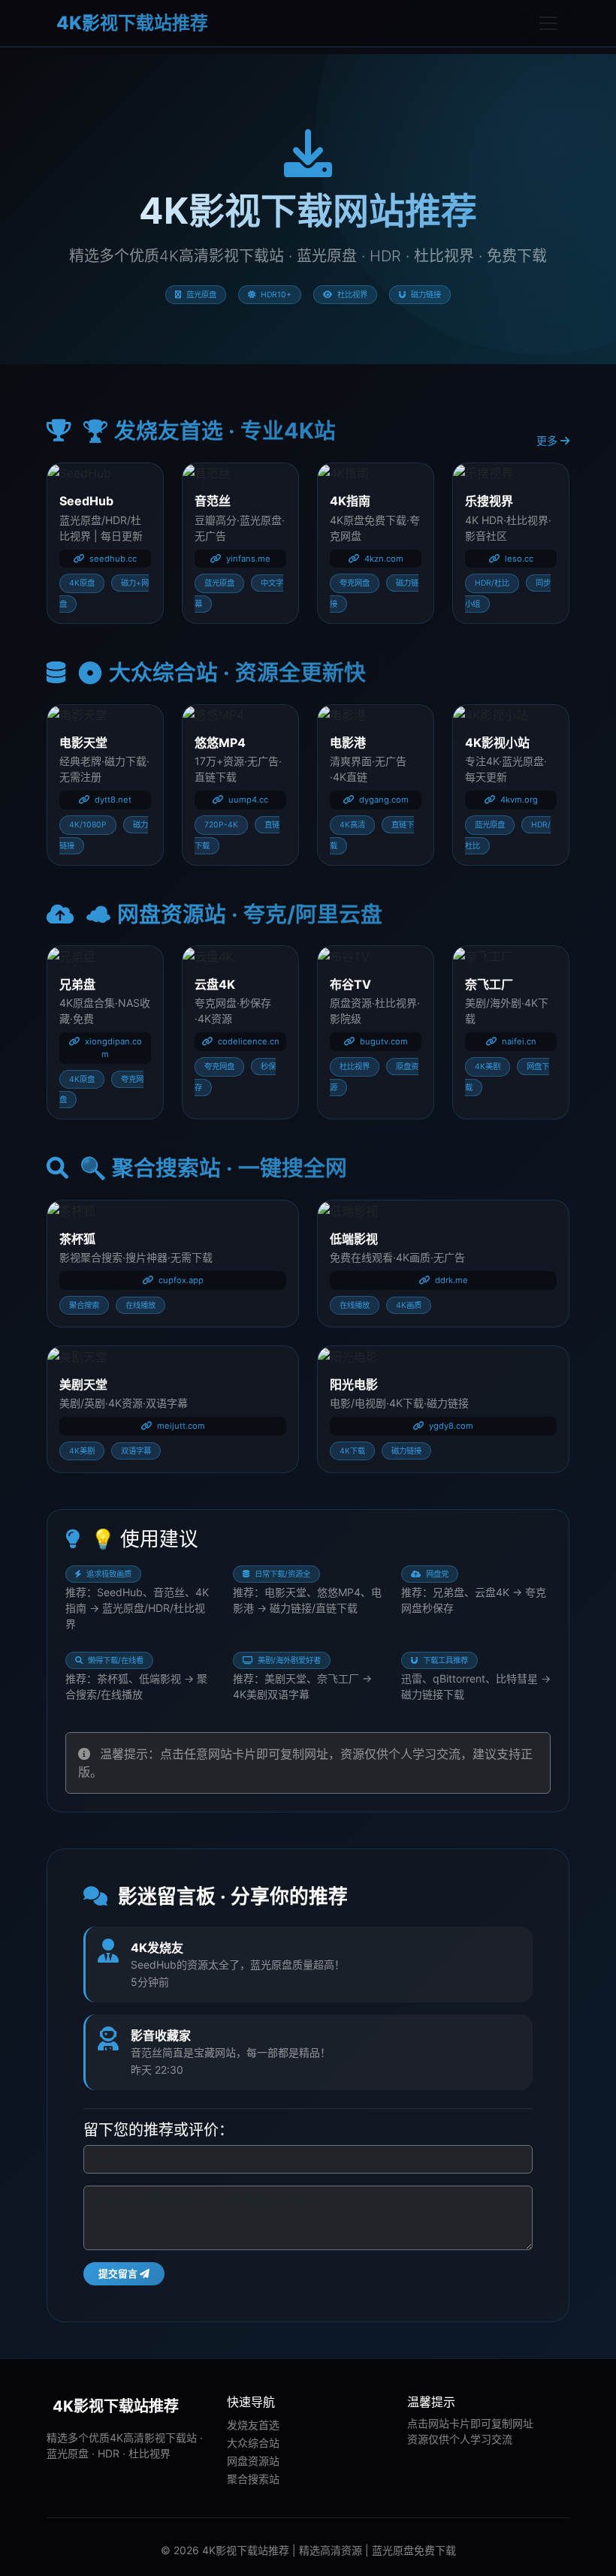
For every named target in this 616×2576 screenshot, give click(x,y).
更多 (548, 440)
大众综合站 (253, 2443)
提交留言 (119, 2274)
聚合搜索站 (253, 2479)
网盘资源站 (253, 2461)
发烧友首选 (253, 2425)
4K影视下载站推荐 (130, 23)
